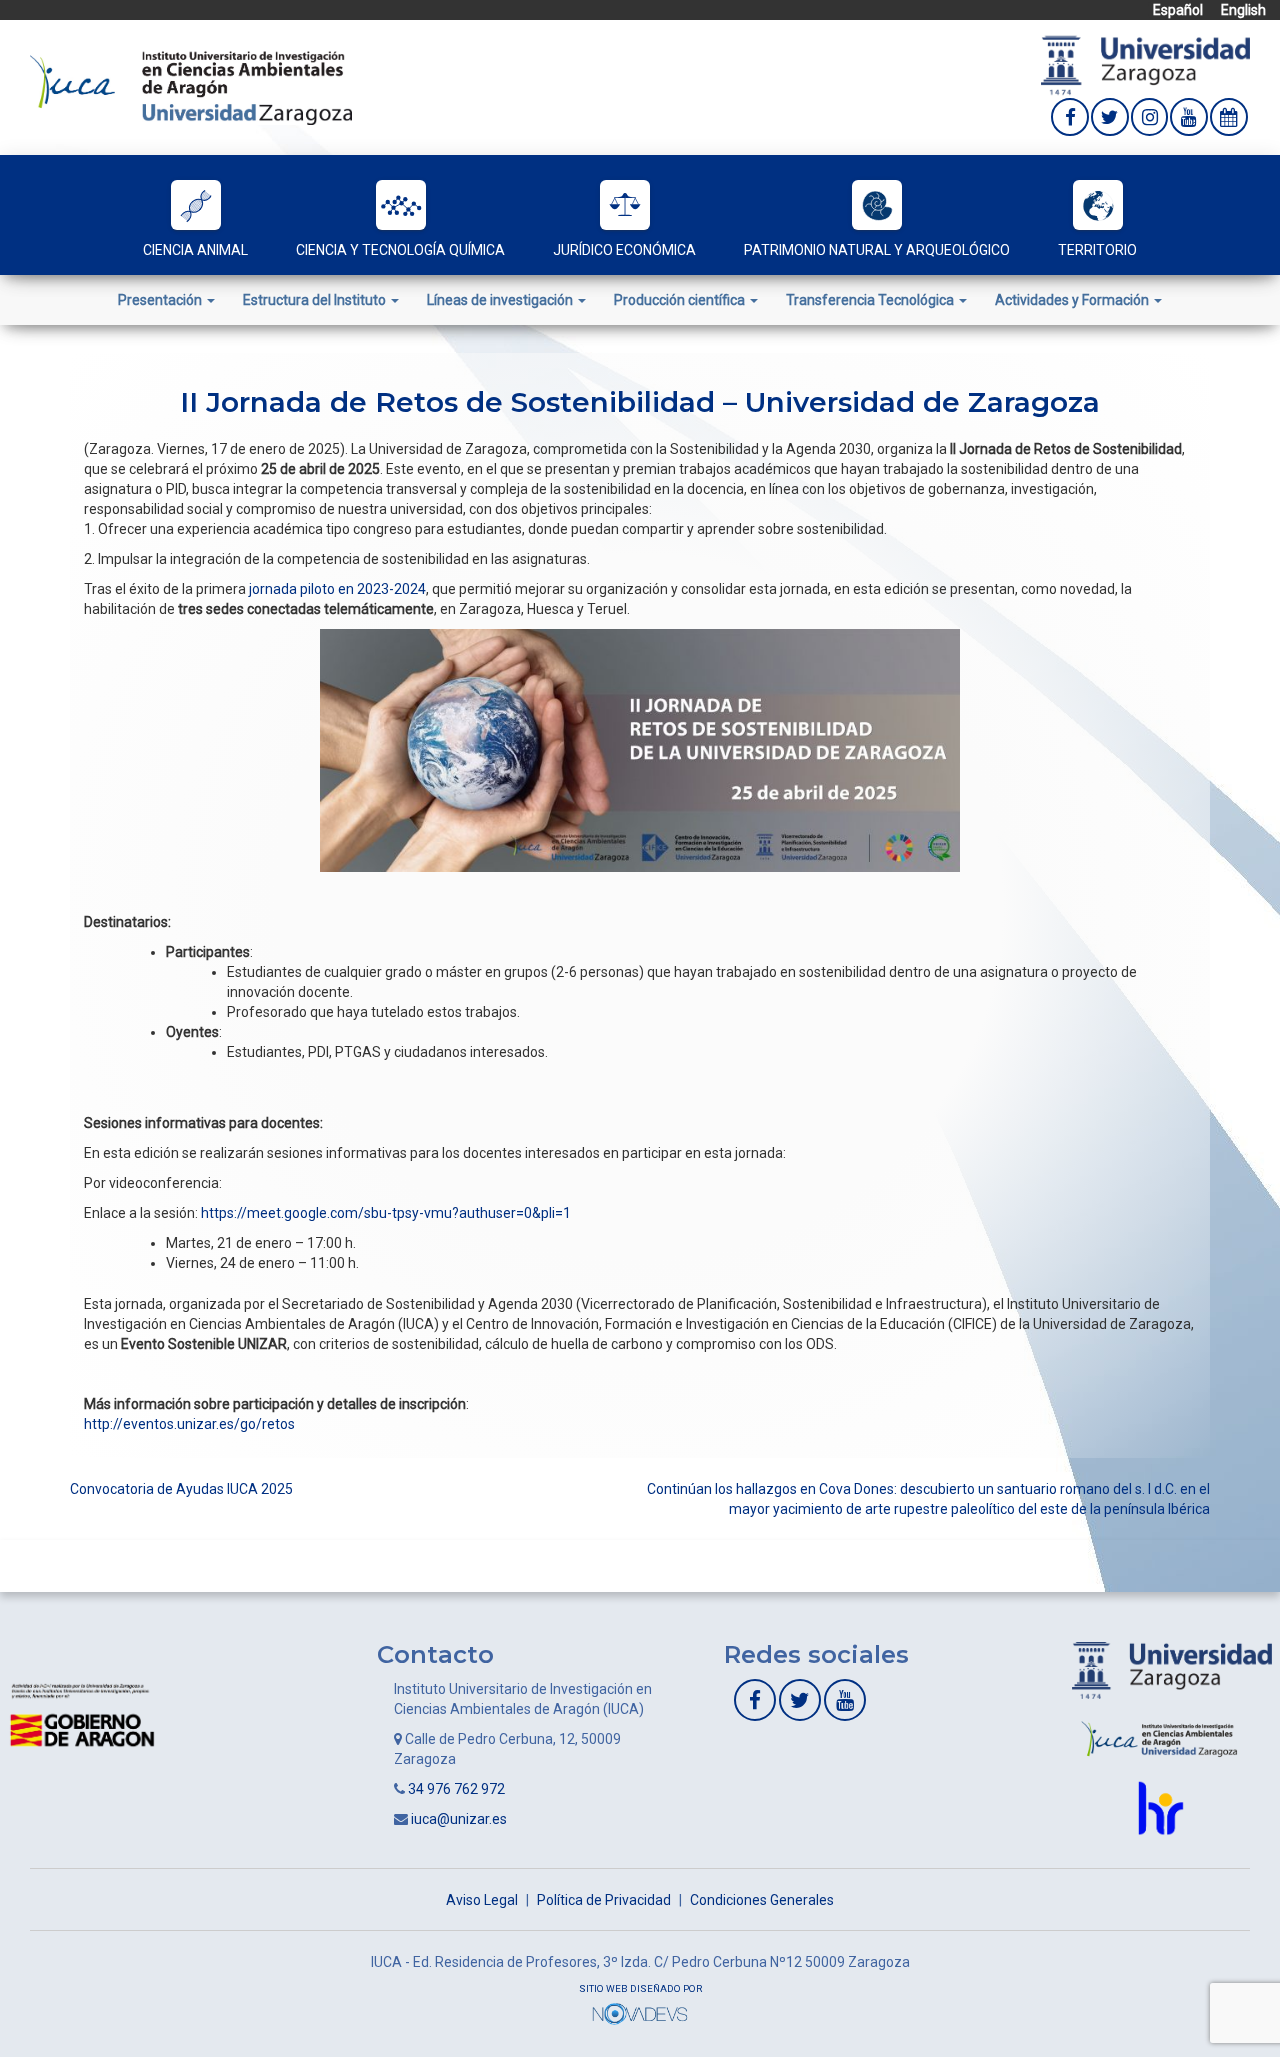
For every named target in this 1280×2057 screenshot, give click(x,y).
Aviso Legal (482, 1900)
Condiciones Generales (762, 1900)
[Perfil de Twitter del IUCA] (1110, 117)
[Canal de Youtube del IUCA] (845, 1700)
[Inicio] (191, 86)
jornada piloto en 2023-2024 (337, 589)
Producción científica (681, 300)
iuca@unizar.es (459, 1819)
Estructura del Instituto (316, 300)
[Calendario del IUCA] (1229, 117)
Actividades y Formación (1073, 300)
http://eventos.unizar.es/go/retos (189, 1424)
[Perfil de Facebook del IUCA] (1070, 117)
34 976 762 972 (456, 1789)
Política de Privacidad (604, 1900)
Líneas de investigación (501, 300)
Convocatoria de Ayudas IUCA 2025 (181, 1489)
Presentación (161, 300)
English (1243, 10)
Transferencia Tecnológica (871, 300)
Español (1178, 10)
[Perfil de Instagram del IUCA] (1150, 117)
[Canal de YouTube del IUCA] (1189, 117)
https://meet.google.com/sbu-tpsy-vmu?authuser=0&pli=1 (386, 1213)
